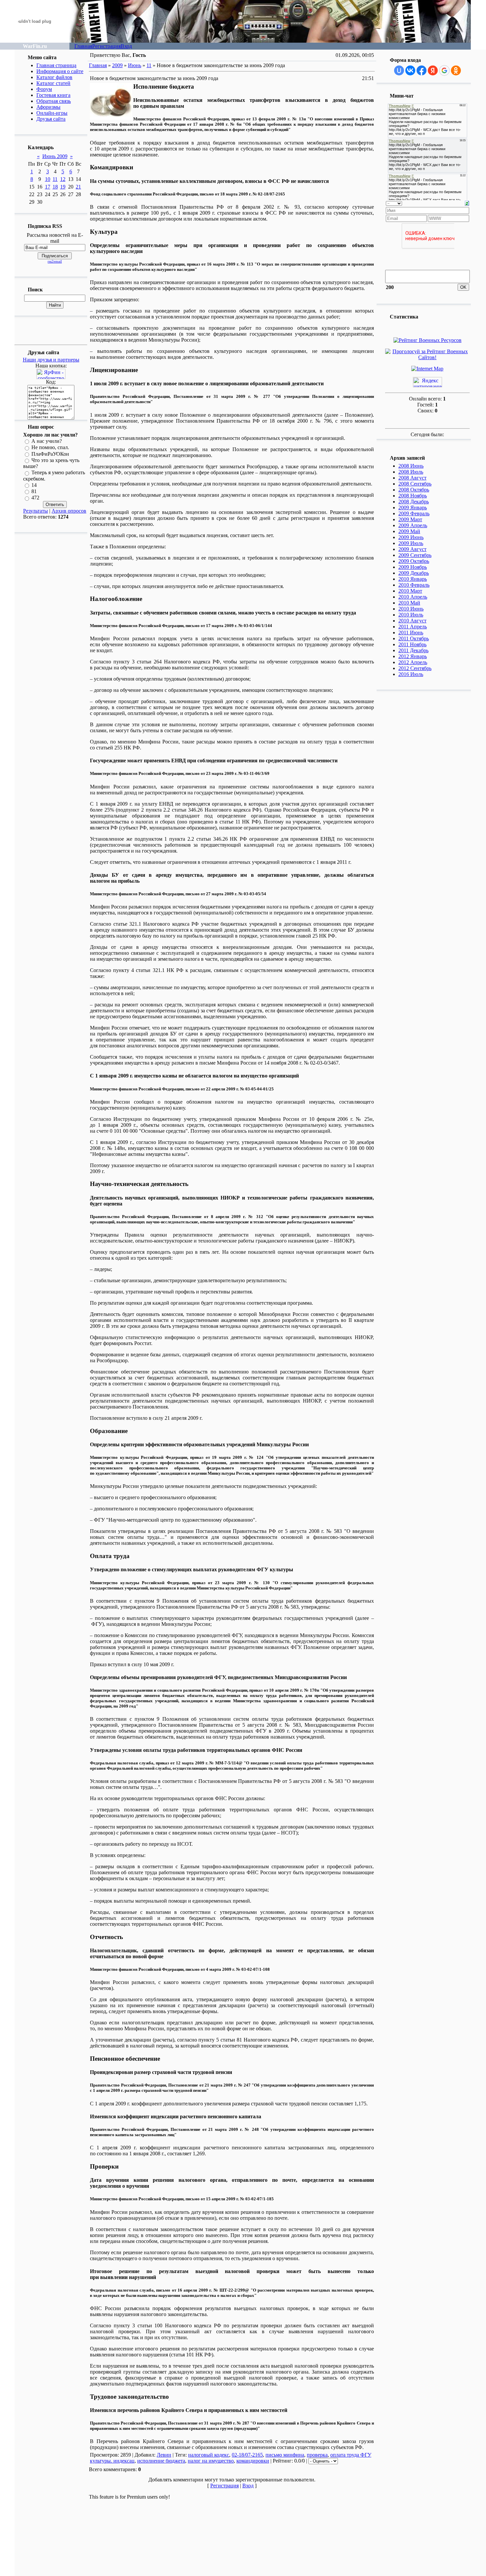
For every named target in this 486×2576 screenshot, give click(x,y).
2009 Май (409, 531)
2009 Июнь (411, 537)
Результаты (36, 511)
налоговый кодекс (209, 2455)
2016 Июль (411, 674)
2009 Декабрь (414, 573)
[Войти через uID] (399, 70)
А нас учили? (47, 441)
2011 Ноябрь (412, 644)
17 (48, 187)
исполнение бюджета (161, 2461)
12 (63, 179)
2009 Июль (411, 543)
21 (78, 187)
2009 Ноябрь (413, 567)
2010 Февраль (414, 585)
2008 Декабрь (414, 502)
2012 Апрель (413, 662)
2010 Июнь (411, 609)
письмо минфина (285, 2455)
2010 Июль (411, 615)
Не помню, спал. (50, 448)
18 (55, 187)
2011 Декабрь (413, 650)
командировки (253, 2461)
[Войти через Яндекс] (433, 70)
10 (48, 179)
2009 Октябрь (414, 561)
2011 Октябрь (414, 638)
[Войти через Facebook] (422, 70)
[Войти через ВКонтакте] (410, 70)
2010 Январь (413, 579)
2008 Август (412, 478)
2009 (117, 65)
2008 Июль (411, 472)
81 (34, 491)
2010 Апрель (413, 597)
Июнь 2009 (55, 156)
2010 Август (412, 621)
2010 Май (409, 603)
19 (63, 187)
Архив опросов (69, 511)
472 (35, 498)
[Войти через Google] (444, 70)
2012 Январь (413, 656)
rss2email (55, 261)
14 (34, 485)
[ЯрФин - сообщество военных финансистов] (51, 377)
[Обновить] (467, 203)
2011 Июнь (411, 633)
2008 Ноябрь (413, 496)
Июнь (135, 65)
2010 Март (410, 591)
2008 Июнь (411, 466)
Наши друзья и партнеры (51, 360)
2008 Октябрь (414, 490)
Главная (83, 46)
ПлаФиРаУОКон (50, 454)
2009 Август (412, 549)
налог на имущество (211, 2461)
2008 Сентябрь (415, 484)
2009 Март (410, 519)
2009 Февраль (414, 513)
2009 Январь (413, 507)
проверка (317, 2455)
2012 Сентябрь (415, 668)
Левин (164, 2455)
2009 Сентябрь (415, 555)
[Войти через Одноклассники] (456, 70)
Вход (126, 46)
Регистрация (106, 46)
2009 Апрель (413, 525)
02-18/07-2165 (247, 2455)
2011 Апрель (413, 627)
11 (55, 179)
